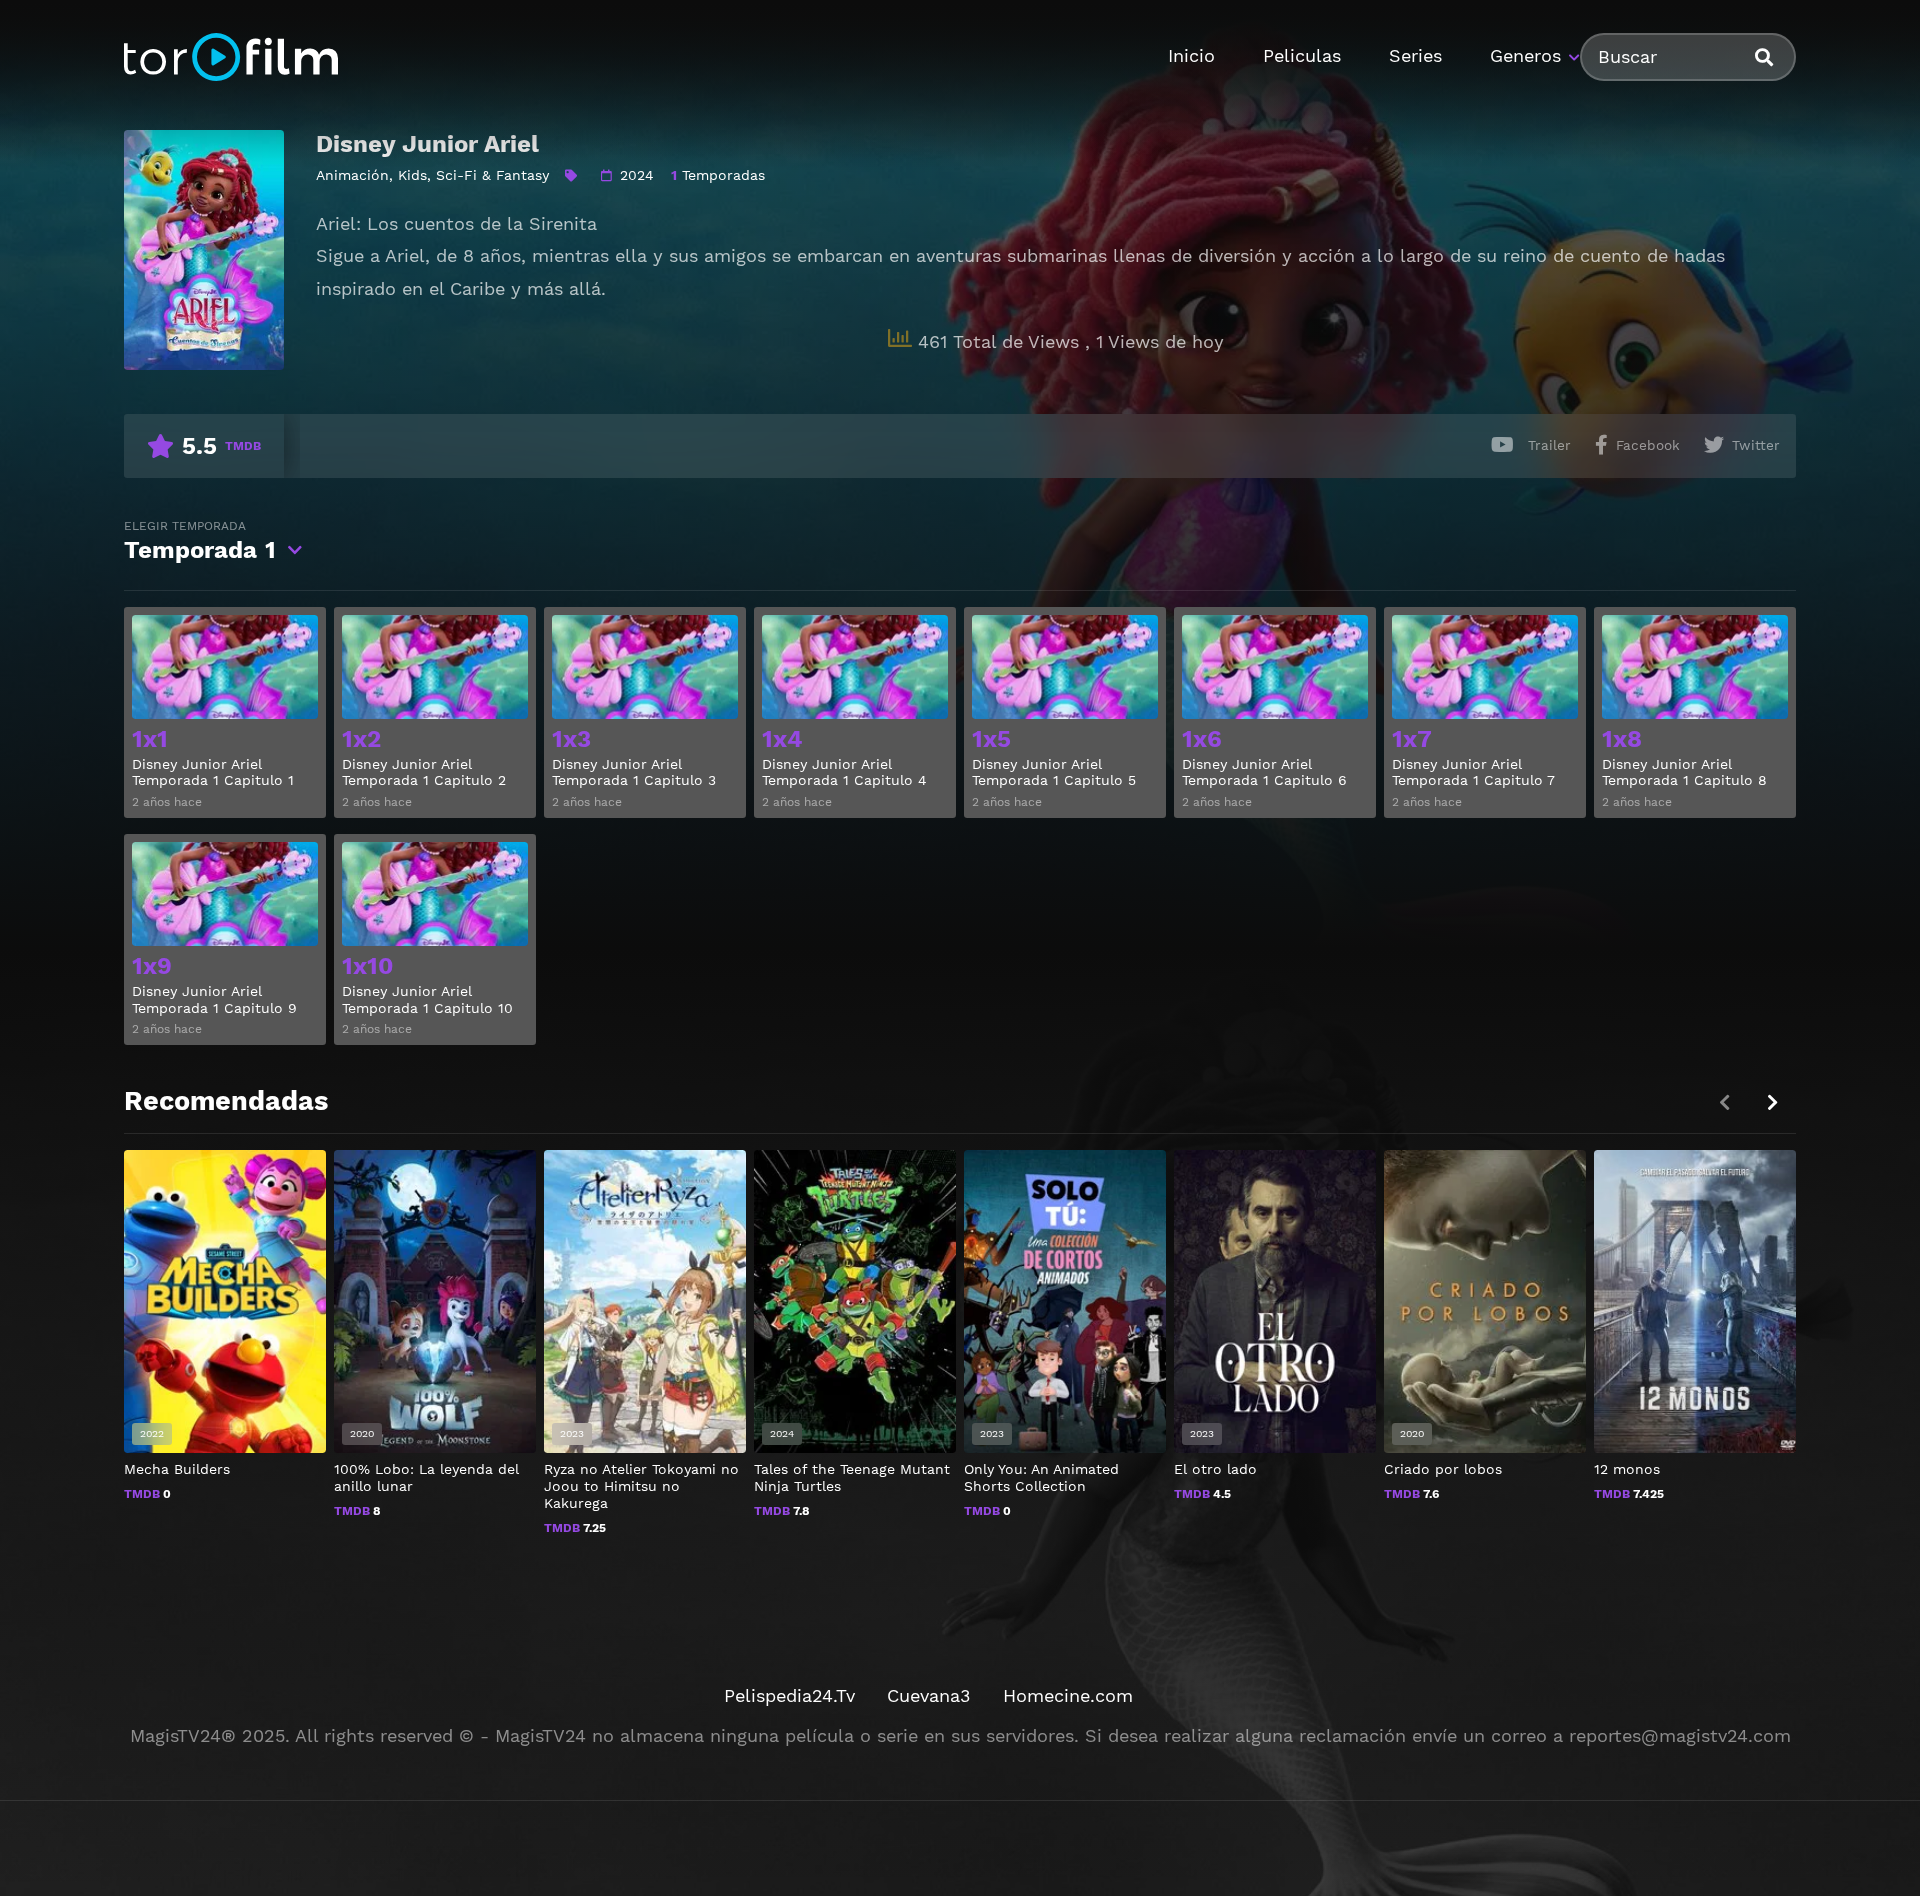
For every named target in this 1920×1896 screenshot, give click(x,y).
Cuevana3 (929, 1695)
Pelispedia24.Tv (789, 1695)
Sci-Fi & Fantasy (492, 175)
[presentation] (1772, 1102)
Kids (412, 175)
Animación (352, 175)
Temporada (200, 541)
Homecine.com (1068, 1695)
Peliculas (1302, 55)
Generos (1525, 55)
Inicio (1191, 55)
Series (1415, 55)
